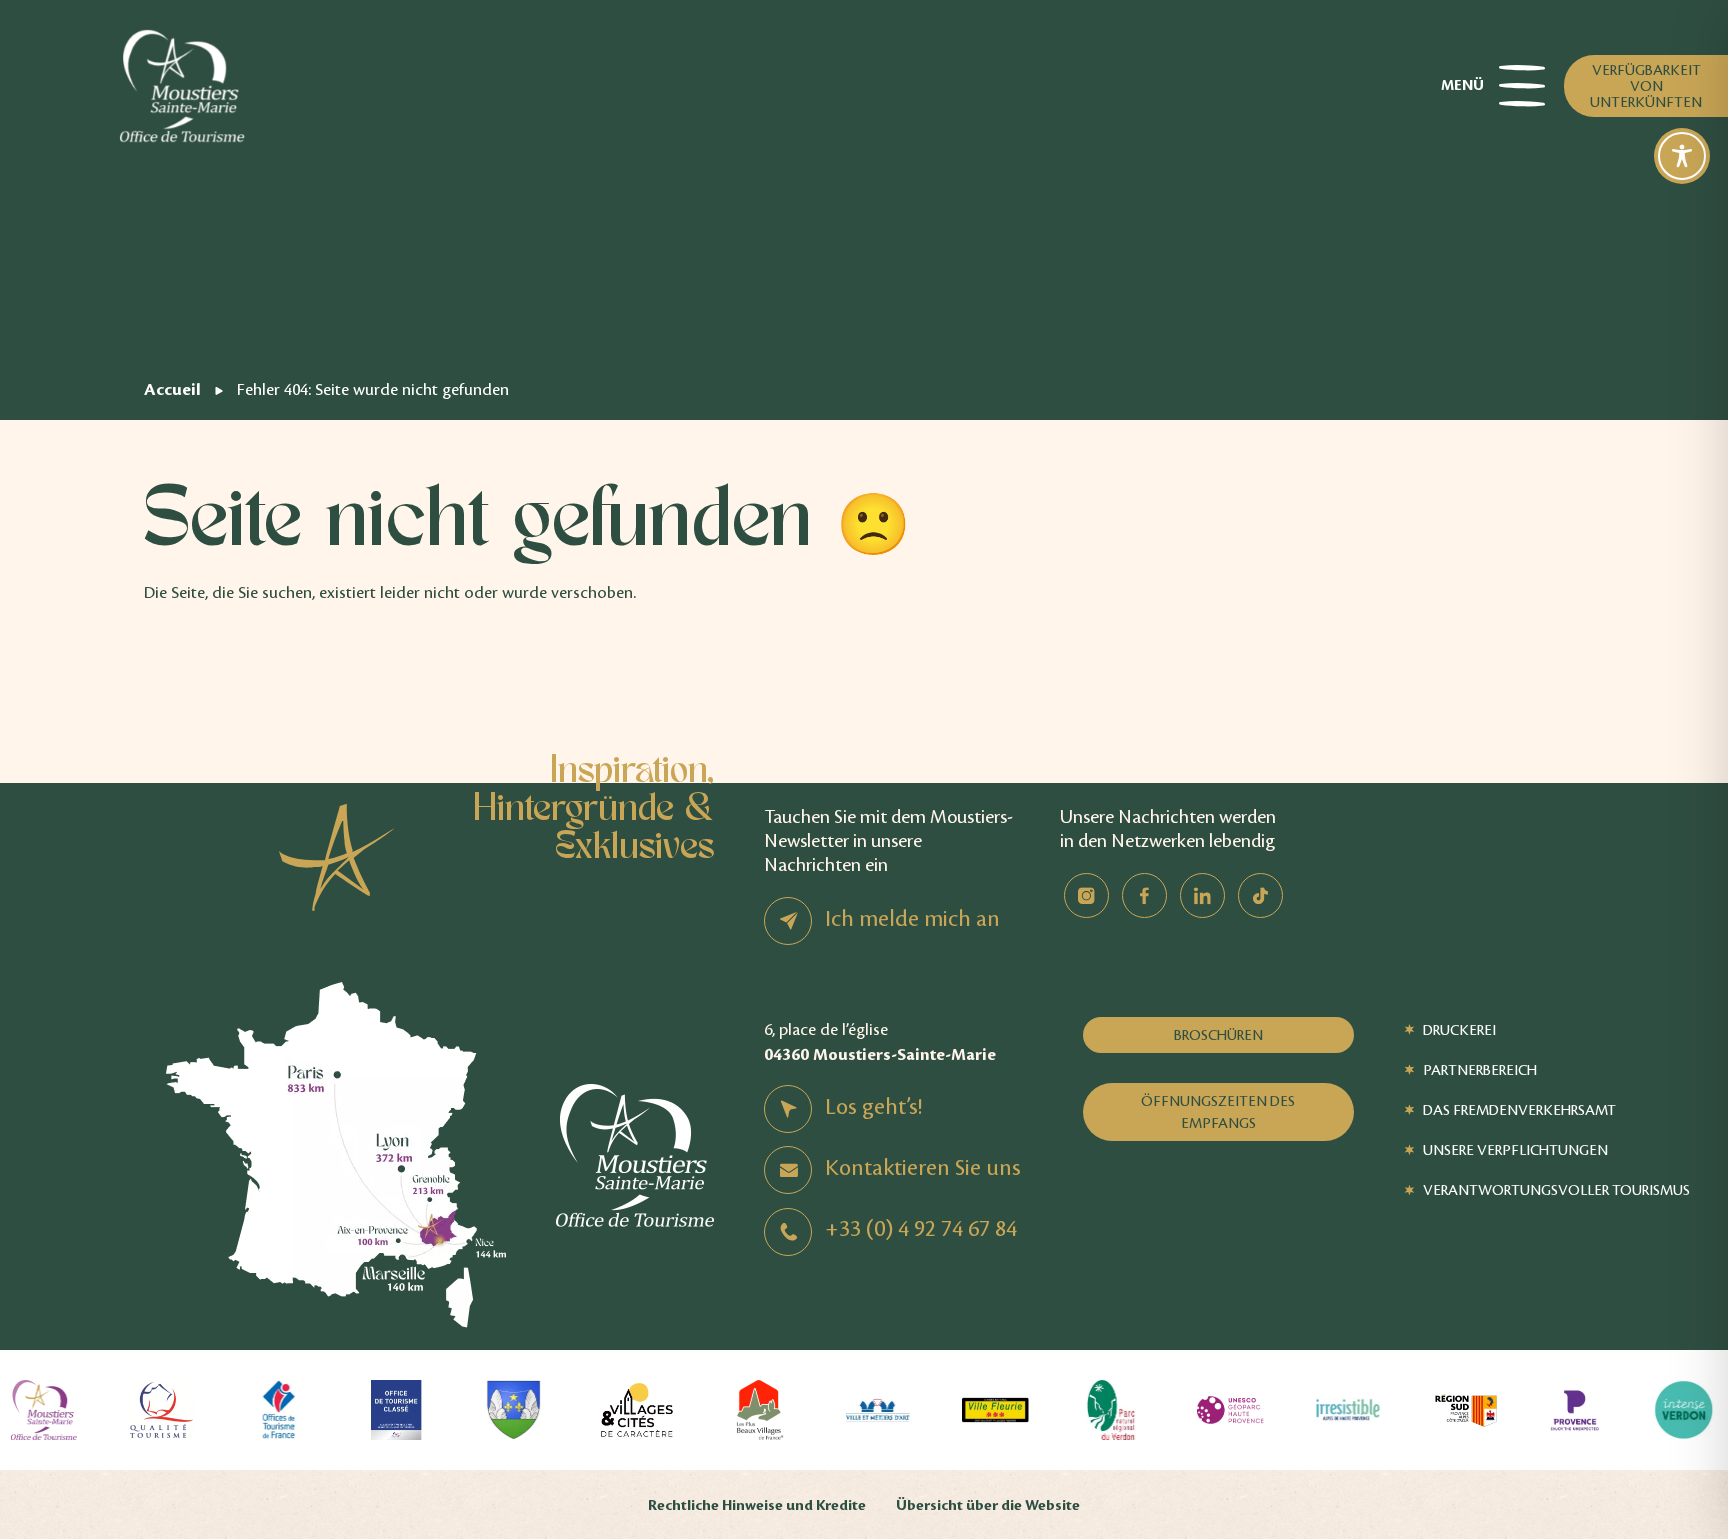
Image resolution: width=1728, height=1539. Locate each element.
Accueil (172, 389)
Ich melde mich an (912, 919)
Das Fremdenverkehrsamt (1519, 1110)
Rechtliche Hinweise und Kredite (757, 1505)
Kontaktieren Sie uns (923, 1168)
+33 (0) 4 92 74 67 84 (921, 1229)
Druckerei (1459, 1030)
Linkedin (1202, 895)
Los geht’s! (873, 1107)
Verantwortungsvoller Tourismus (1556, 1190)
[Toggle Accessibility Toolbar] (1682, 156)
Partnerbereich (1480, 1070)
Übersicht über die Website (988, 1505)
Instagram (1086, 895)
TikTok (1260, 895)
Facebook (1144, 895)
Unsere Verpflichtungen (1515, 1150)
